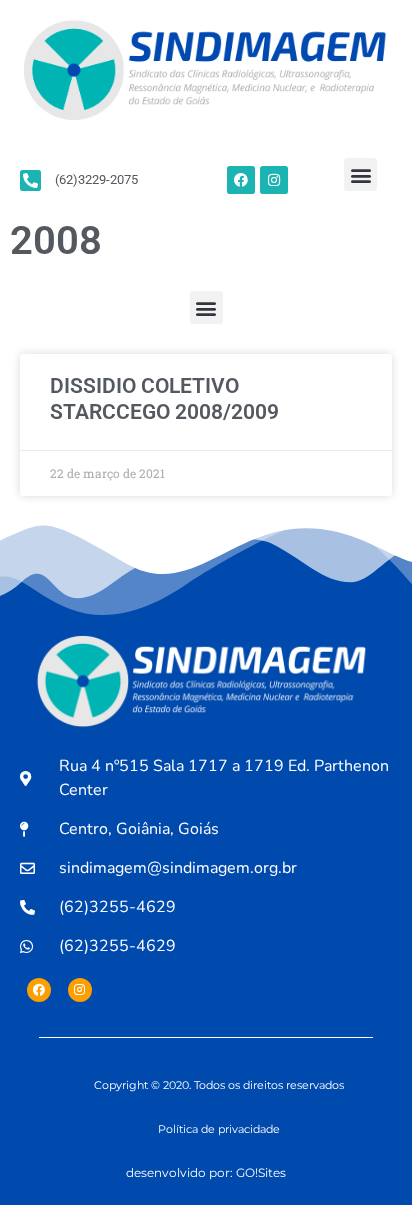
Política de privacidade (219, 1129)
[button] (360, 174)
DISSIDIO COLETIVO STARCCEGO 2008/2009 (164, 398)
